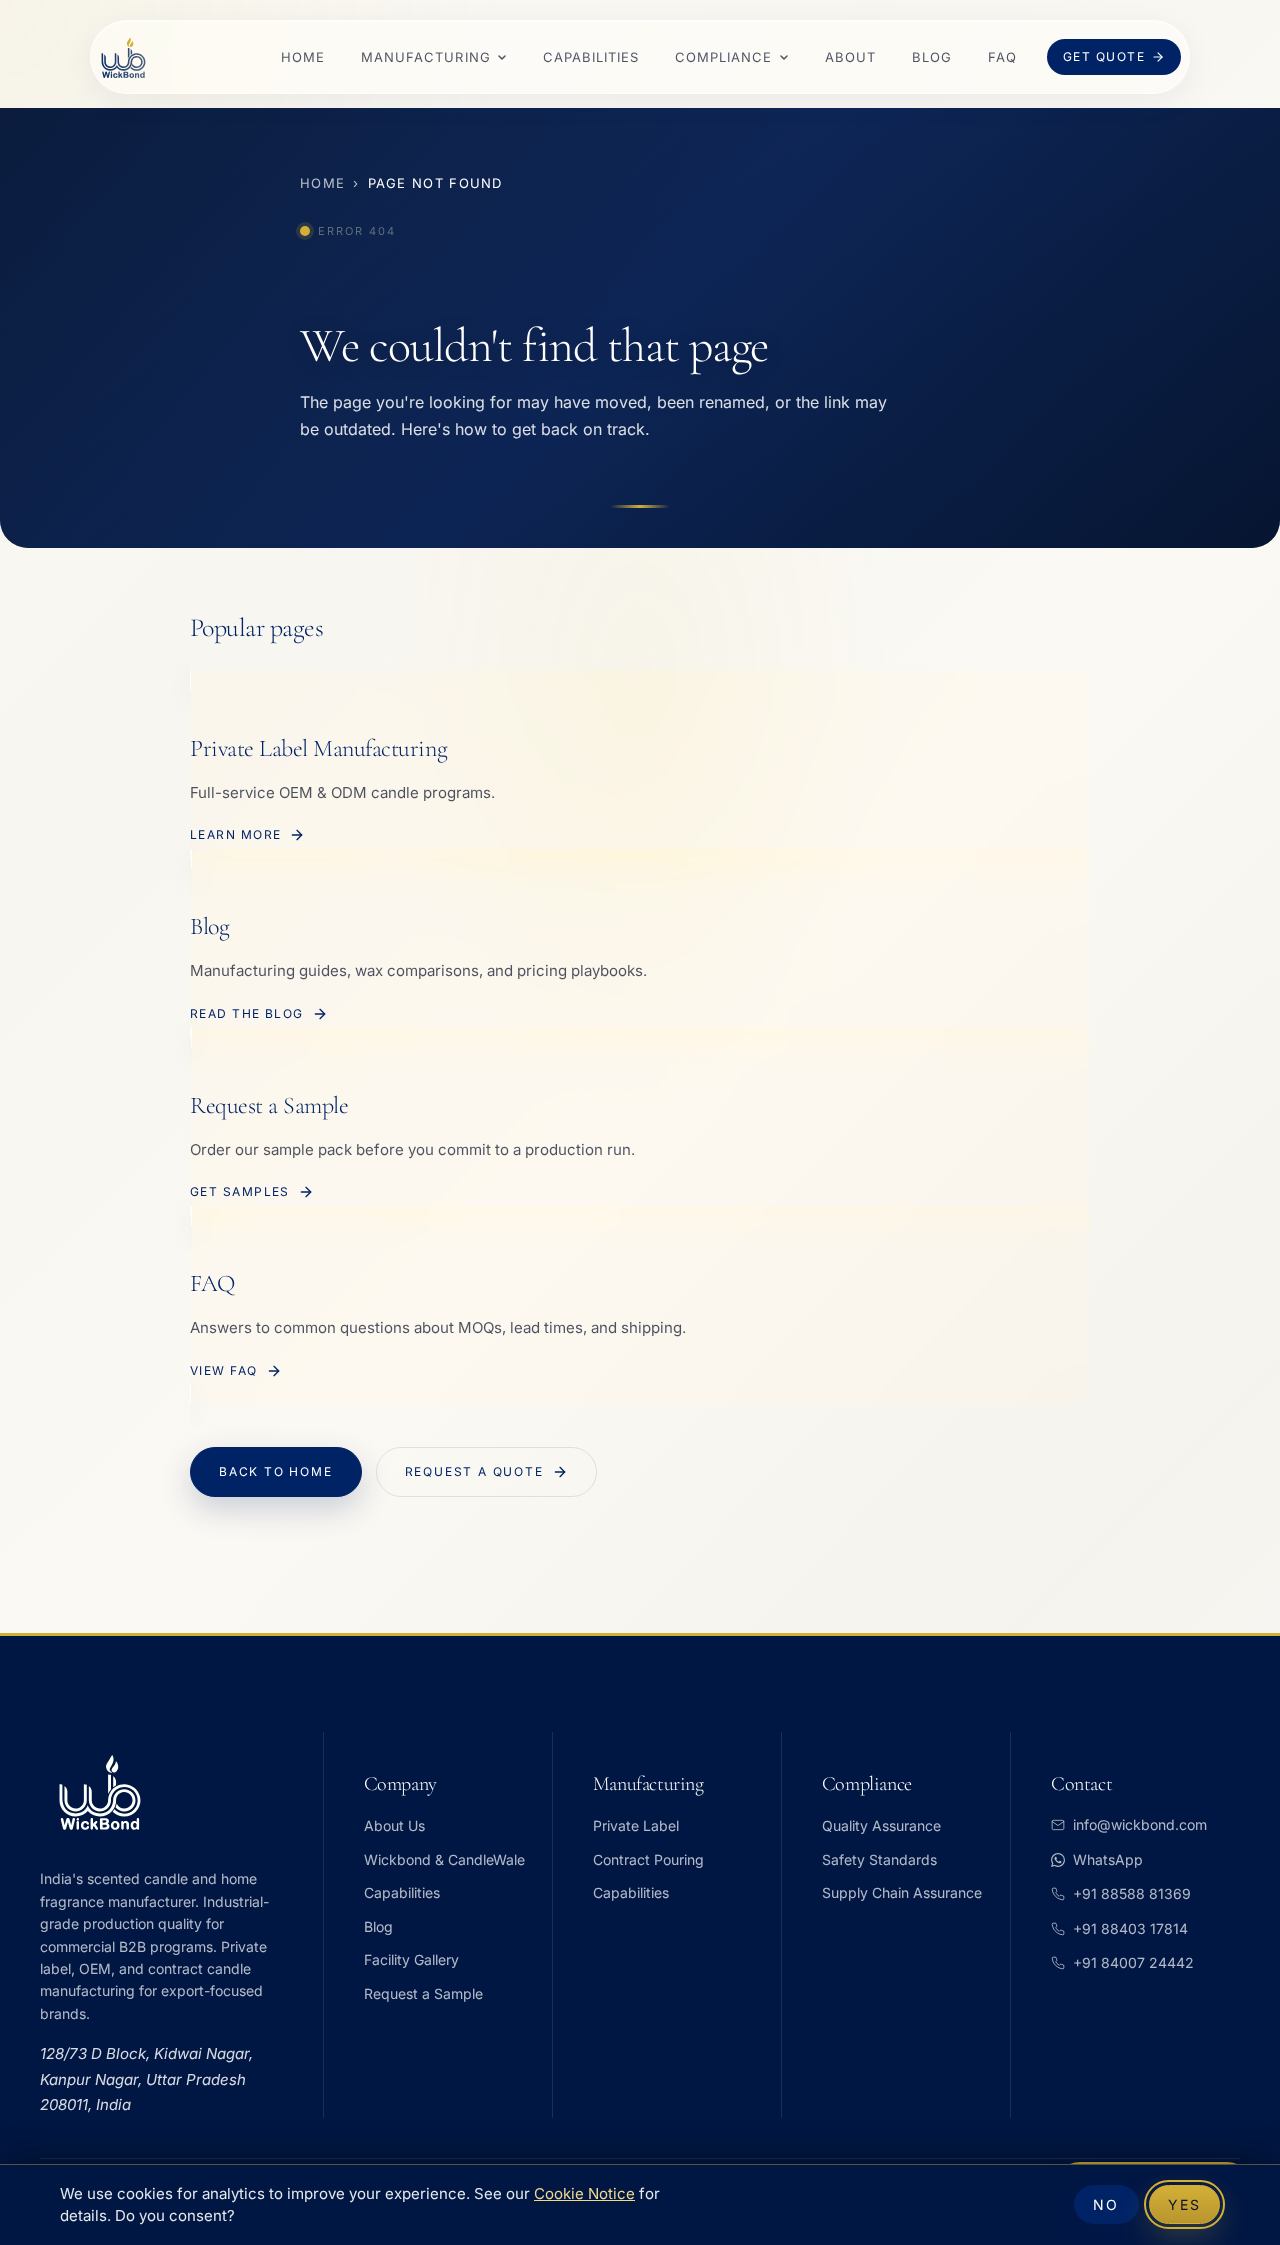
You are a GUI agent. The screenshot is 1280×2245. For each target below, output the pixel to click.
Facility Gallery (411, 1959)
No (1106, 2204)
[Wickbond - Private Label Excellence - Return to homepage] (123, 57)
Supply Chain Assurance (902, 1892)
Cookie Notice (584, 2194)
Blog (932, 57)
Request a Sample (423, 1993)
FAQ (1002, 57)
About (850, 57)
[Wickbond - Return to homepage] (169, 1792)
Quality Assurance (881, 1825)
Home (303, 57)
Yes (1184, 2204)
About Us (394, 1825)
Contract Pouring (648, 1859)
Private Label (636, 1825)
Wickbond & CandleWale (444, 1859)
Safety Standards (879, 1859)
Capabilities (591, 57)
